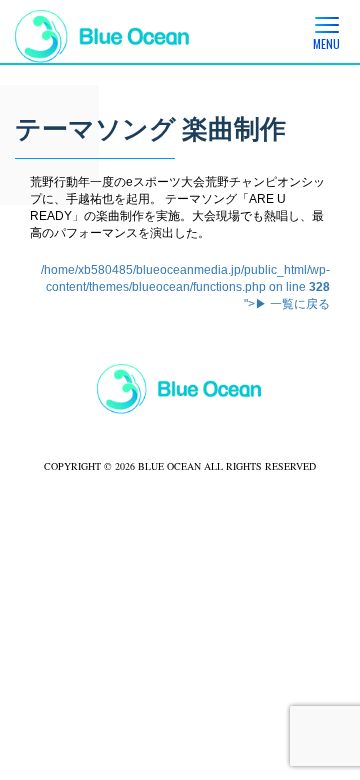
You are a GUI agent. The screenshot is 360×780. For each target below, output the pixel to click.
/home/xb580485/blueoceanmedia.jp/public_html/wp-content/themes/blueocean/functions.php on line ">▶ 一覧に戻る (185, 287)
